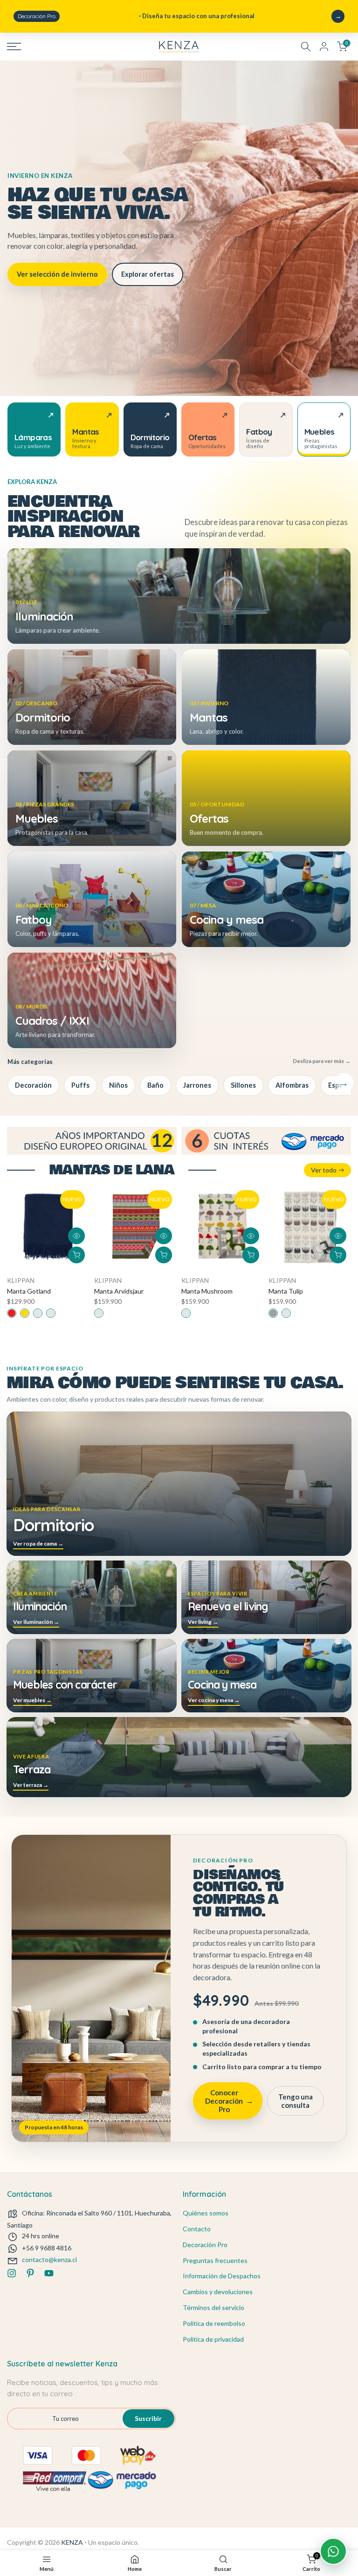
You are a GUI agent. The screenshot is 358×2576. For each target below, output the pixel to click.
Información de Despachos (222, 2276)
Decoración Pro (205, 2245)
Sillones (243, 1085)
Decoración (33, 1085)
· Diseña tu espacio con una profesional (136, 16)
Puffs (80, 1085)
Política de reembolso (214, 2323)
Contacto (197, 2229)
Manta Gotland (29, 1291)
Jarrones (197, 1085)
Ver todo (324, 1170)
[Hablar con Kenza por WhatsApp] (333, 2551)
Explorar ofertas (148, 274)
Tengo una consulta (296, 2101)
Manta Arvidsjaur (119, 1291)
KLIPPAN (21, 1280)
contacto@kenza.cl (49, 2259)
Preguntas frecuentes (215, 2260)
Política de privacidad (213, 2339)
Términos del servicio (213, 2307)
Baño (155, 1085)
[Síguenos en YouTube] (49, 2273)
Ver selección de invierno (57, 274)
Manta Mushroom (207, 1291)
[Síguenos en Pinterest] (30, 2273)
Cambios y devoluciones (218, 2292)
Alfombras (292, 1085)
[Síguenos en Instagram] (12, 2273)
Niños (118, 1085)
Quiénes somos (206, 2213)
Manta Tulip (286, 1291)
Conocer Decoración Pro (229, 2101)
